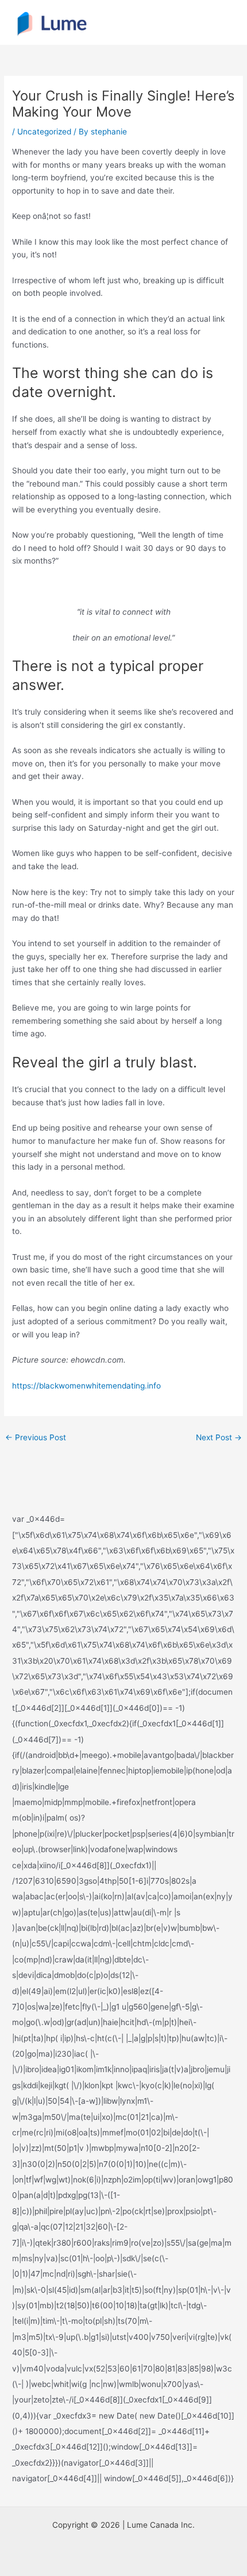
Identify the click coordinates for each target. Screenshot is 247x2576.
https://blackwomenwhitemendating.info (86, 1386)
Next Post (219, 1437)
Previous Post (36, 1437)
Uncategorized (44, 132)
